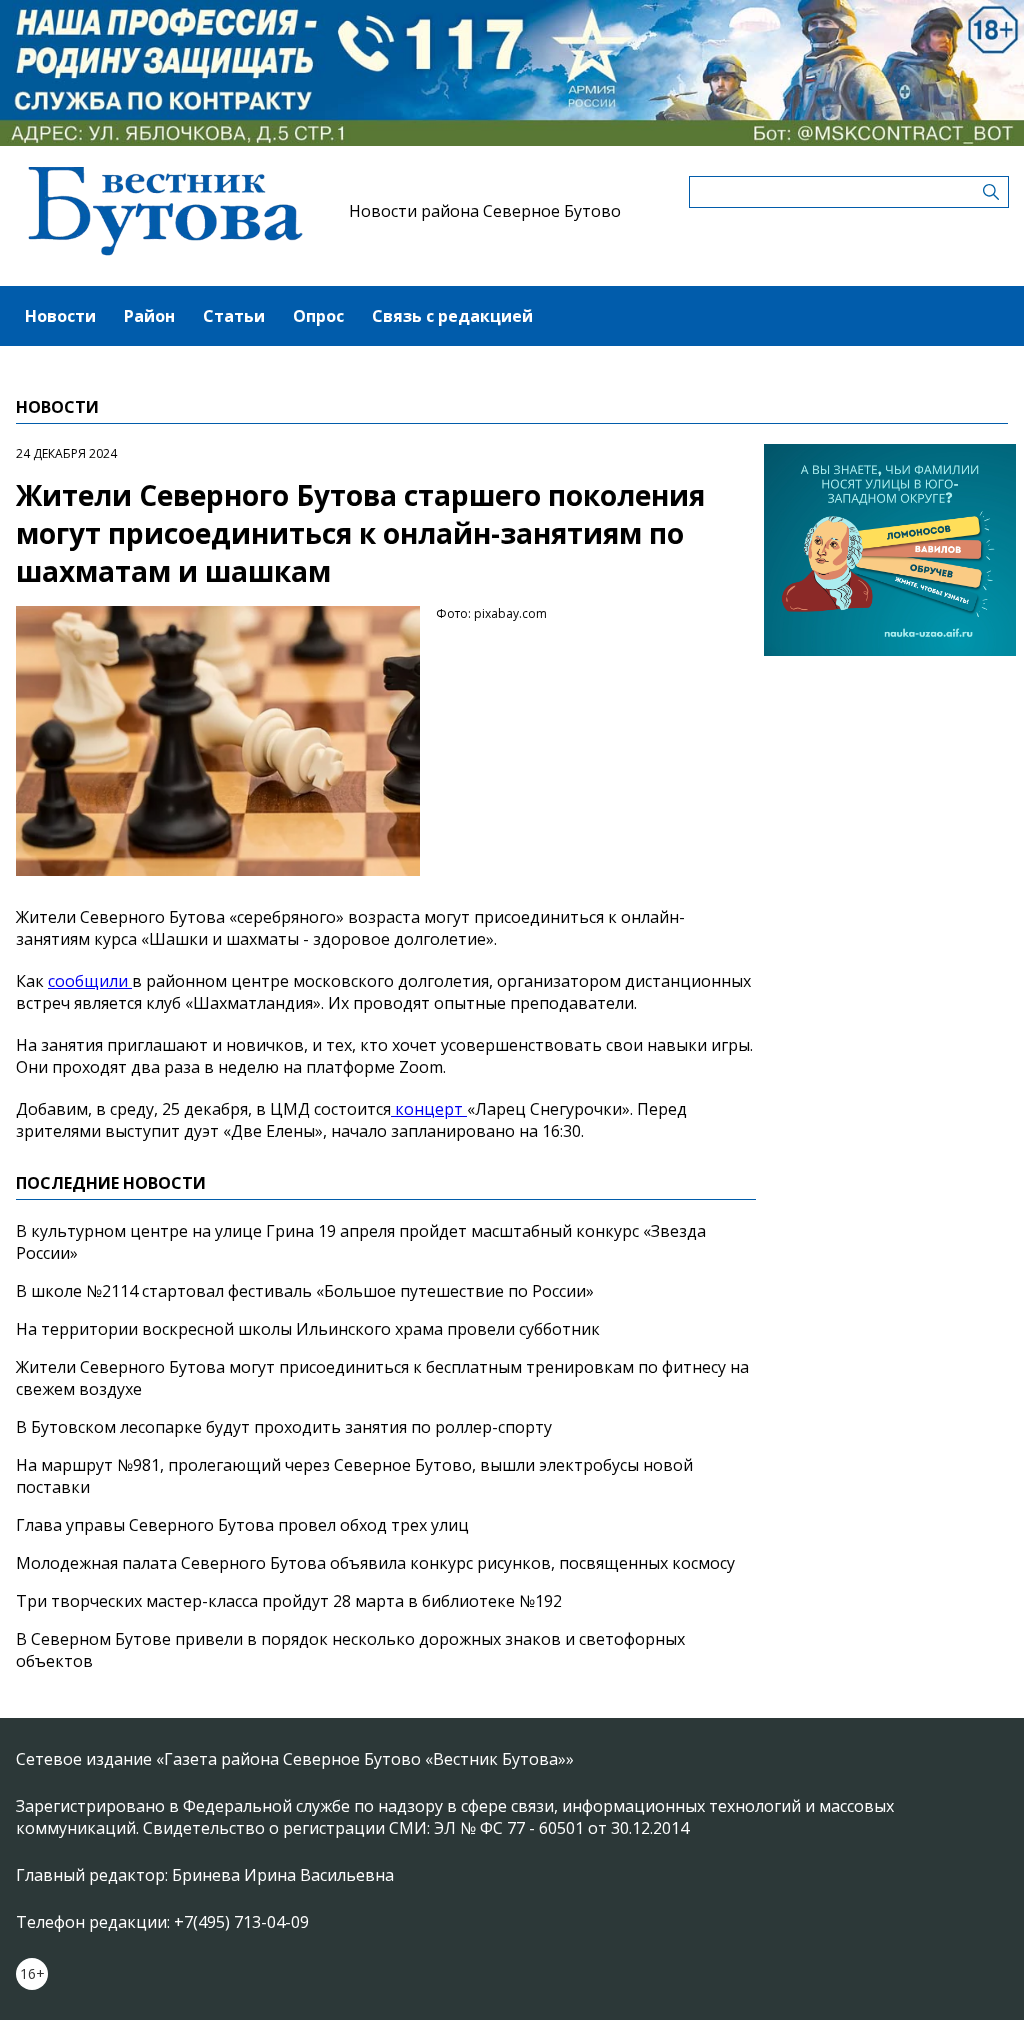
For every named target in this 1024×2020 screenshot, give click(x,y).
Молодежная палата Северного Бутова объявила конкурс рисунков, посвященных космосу (375, 1563)
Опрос (318, 316)
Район (149, 316)
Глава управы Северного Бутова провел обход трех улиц (242, 1525)
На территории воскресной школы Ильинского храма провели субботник (308, 1329)
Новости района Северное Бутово (485, 211)
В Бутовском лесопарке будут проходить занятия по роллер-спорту (284, 1427)
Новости (60, 316)
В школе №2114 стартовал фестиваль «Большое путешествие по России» (305, 1291)
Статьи (234, 316)
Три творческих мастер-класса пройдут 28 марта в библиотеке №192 (289, 1601)
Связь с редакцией (452, 316)
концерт (429, 1109)
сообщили (90, 981)
